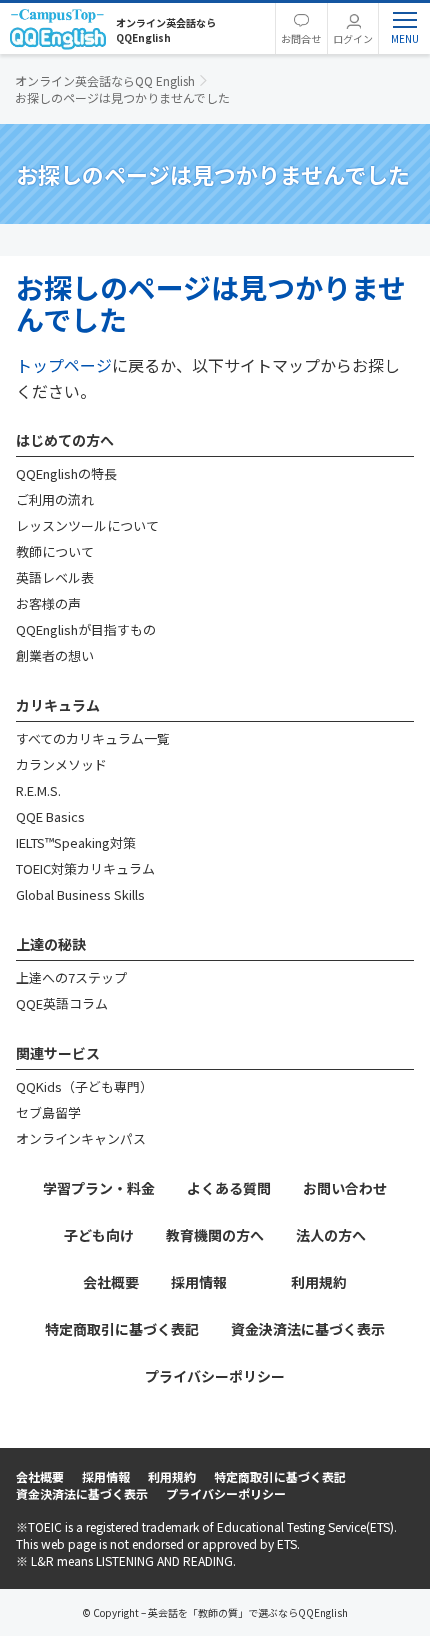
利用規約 (319, 1282)
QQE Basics (50, 816)
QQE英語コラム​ (62, 1003)
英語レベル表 (55, 577)
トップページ (64, 365)
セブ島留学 (48, 1112)
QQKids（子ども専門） (84, 1086)
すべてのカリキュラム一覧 (93, 738)
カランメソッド (61, 764)
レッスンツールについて (87, 525)
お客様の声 (48, 603)
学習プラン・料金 (99, 1188)
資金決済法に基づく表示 (308, 1329)
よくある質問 (229, 1188)
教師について (55, 551)
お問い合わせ (345, 1188)
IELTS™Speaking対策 (76, 842)
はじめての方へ (65, 440)
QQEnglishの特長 (66, 473)
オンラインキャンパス (81, 1138)
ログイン (353, 38)
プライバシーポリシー (215, 1376)
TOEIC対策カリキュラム (85, 868)
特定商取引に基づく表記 (122, 1329)
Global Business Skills (80, 894)
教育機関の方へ (215, 1235)
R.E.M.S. (38, 790)
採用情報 (199, 1282)
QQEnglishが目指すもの (86, 629)
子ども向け (99, 1235)
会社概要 (111, 1282)
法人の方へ (331, 1235)
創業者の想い (55, 655)
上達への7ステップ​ (71, 977)
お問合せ (301, 38)
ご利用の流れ (55, 499)
